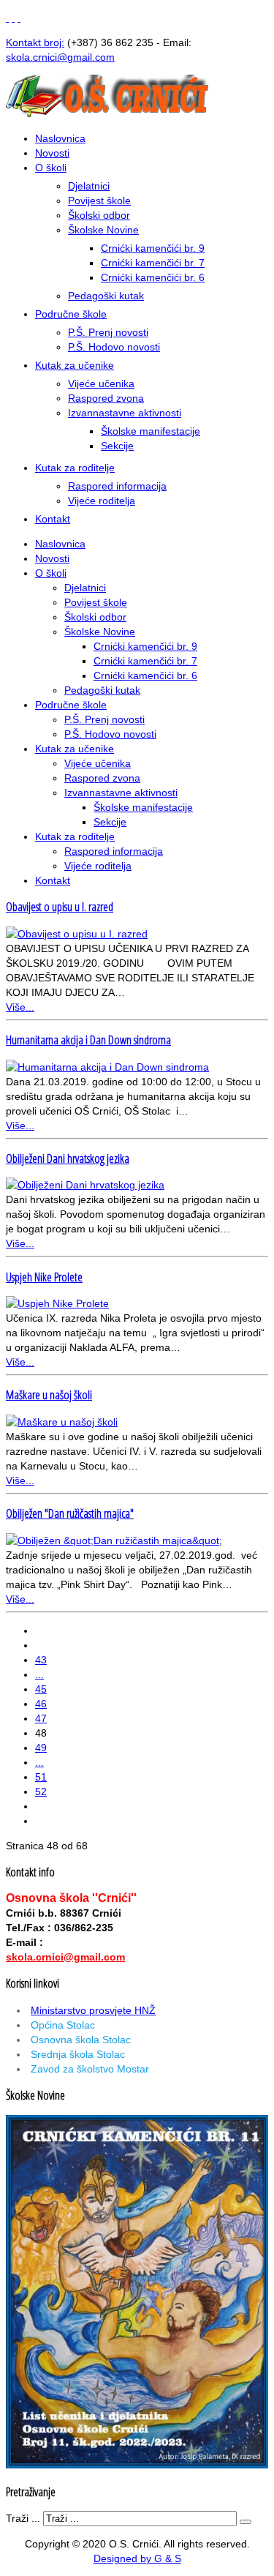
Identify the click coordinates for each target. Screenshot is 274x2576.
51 (41, 1777)
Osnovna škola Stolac (81, 2040)
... (39, 1674)
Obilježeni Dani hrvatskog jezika (68, 1158)
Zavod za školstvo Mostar (90, 2069)
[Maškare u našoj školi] (62, 1422)
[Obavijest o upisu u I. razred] (77, 934)
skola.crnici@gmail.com (65, 1957)
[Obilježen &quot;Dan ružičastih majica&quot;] (114, 1540)
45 (41, 1689)
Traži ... (23, 2518)
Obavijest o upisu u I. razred (60, 907)
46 (41, 1704)
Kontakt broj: (35, 42)
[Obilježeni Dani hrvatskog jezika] (85, 1185)
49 (41, 1748)
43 (41, 1660)
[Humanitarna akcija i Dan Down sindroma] (107, 1067)
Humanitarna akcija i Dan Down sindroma (88, 1040)
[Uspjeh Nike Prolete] (57, 1303)
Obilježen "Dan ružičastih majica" (70, 1513)
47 (41, 1718)
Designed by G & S (137, 2558)
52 (41, 1791)
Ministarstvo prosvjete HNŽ (93, 2010)
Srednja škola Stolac (78, 2054)
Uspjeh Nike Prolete (44, 1277)
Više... (20, 1007)
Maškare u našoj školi (49, 1395)
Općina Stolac (63, 2025)
